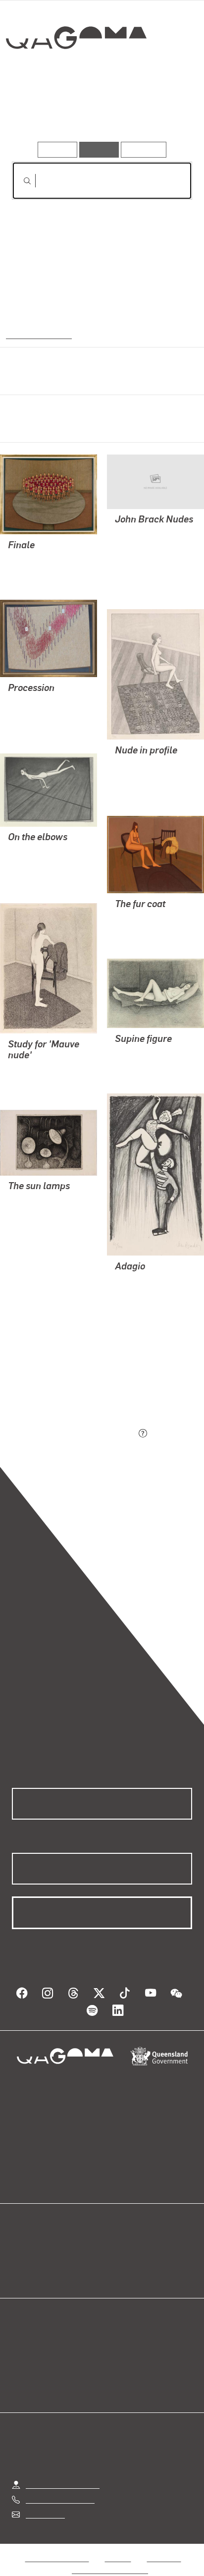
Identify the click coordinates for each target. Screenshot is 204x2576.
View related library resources (64, 1378)
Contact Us (45, 2502)
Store (21, 2272)
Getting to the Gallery (63, 2473)
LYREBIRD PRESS (146, 557)
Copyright (164, 2546)
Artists (99, 113)
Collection (76, 74)
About (116, 2260)
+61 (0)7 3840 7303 (60, 2488)
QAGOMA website (43, 2260)
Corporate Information (110, 2558)
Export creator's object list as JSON (74, 1434)
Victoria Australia (38, 334)
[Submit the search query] (19, 181)
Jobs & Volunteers (57, 2546)
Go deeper (162, 113)
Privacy (118, 2546)
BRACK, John (31, 559)
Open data (29, 2248)
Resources (144, 149)
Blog (114, 2248)
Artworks (39, 113)
